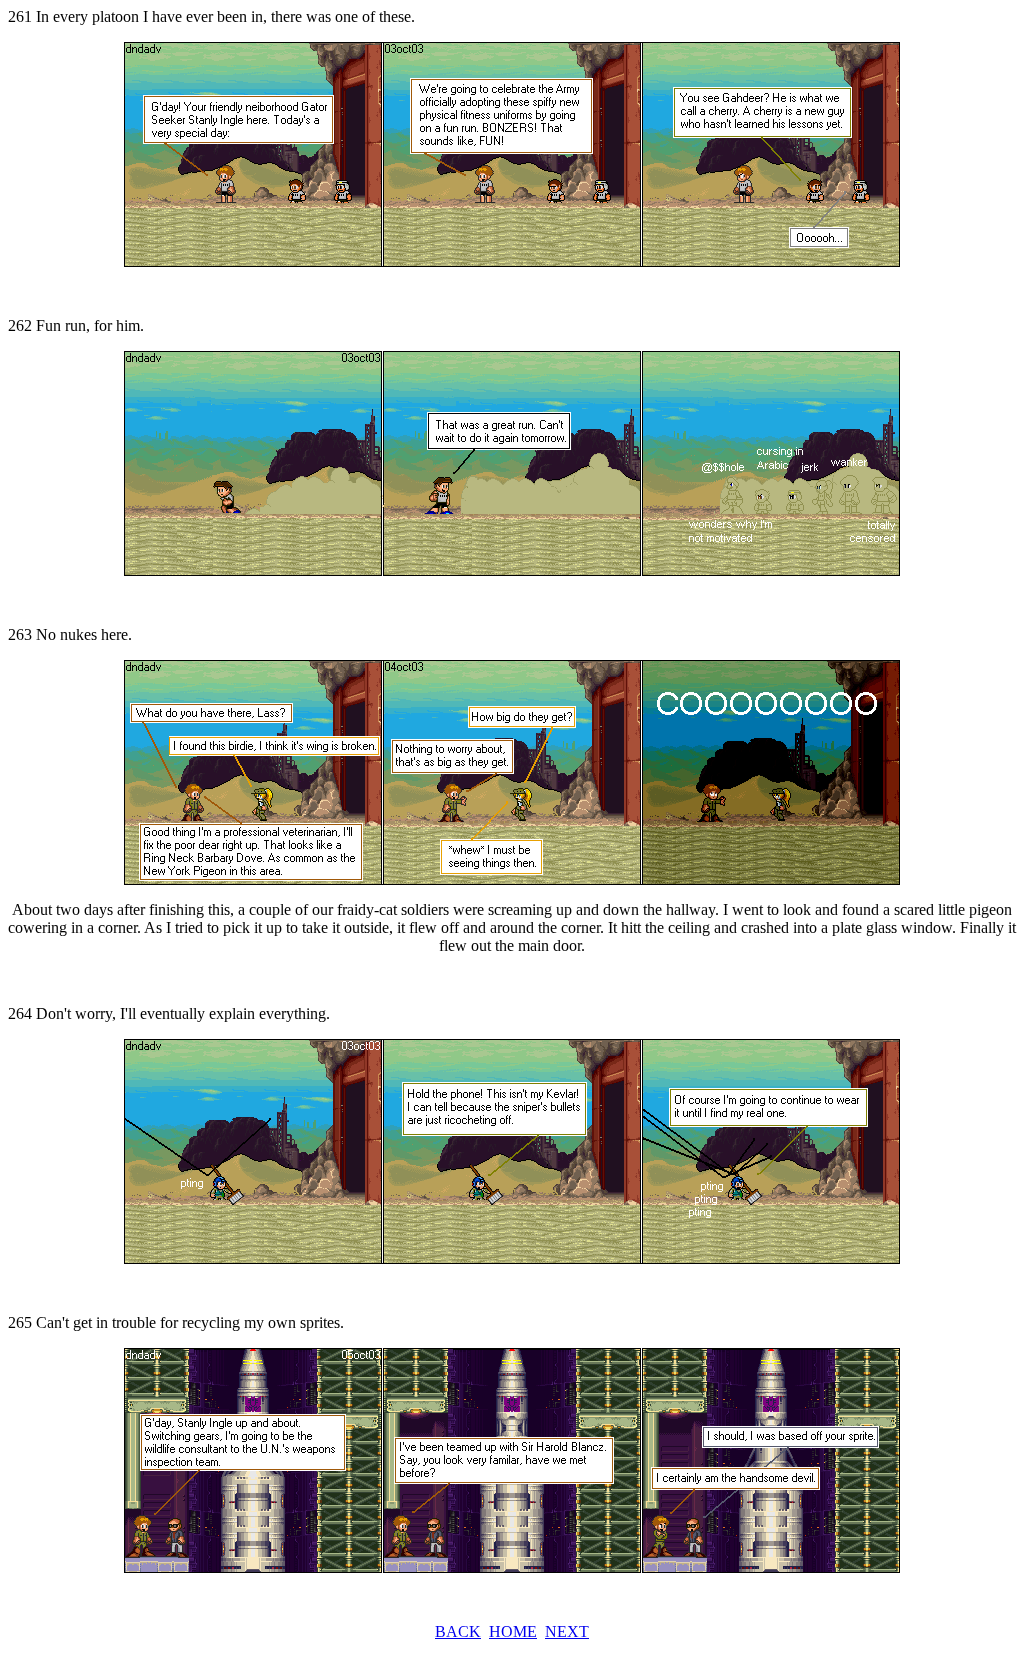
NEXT (567, 1631)
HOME (513, 1631)
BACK (458, 1631)
